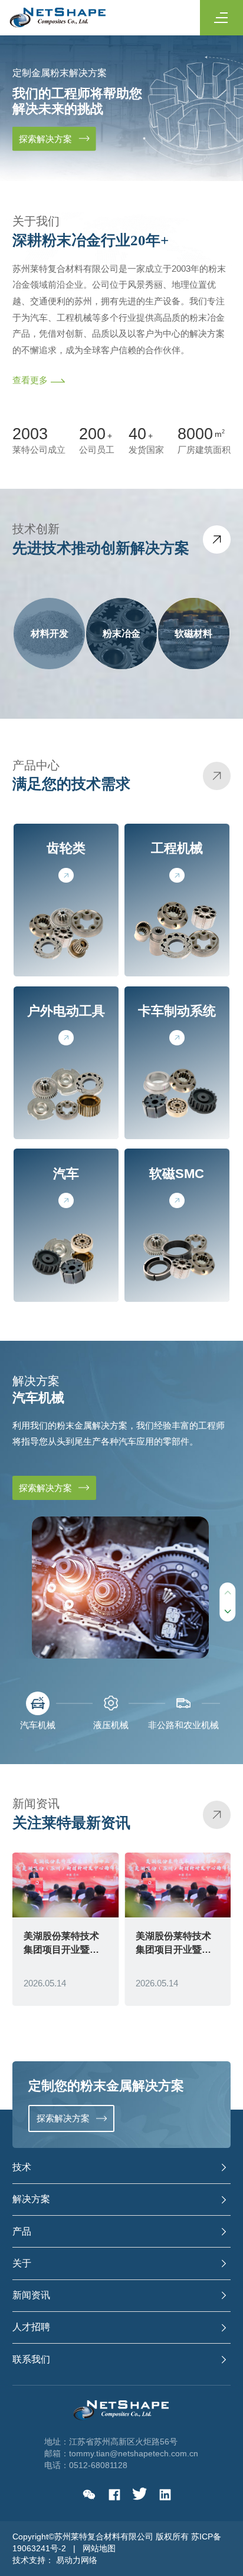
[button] (227, 1611)
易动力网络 (77, 2560)
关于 (22, 2263)
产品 (22, 2231)
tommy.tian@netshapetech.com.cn (134, 2453)
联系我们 (31, 2359)
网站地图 (99, 2548)
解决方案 (31, 2199)
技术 (22, 2167)
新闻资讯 (31, 2295)
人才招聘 (31, 2327)
